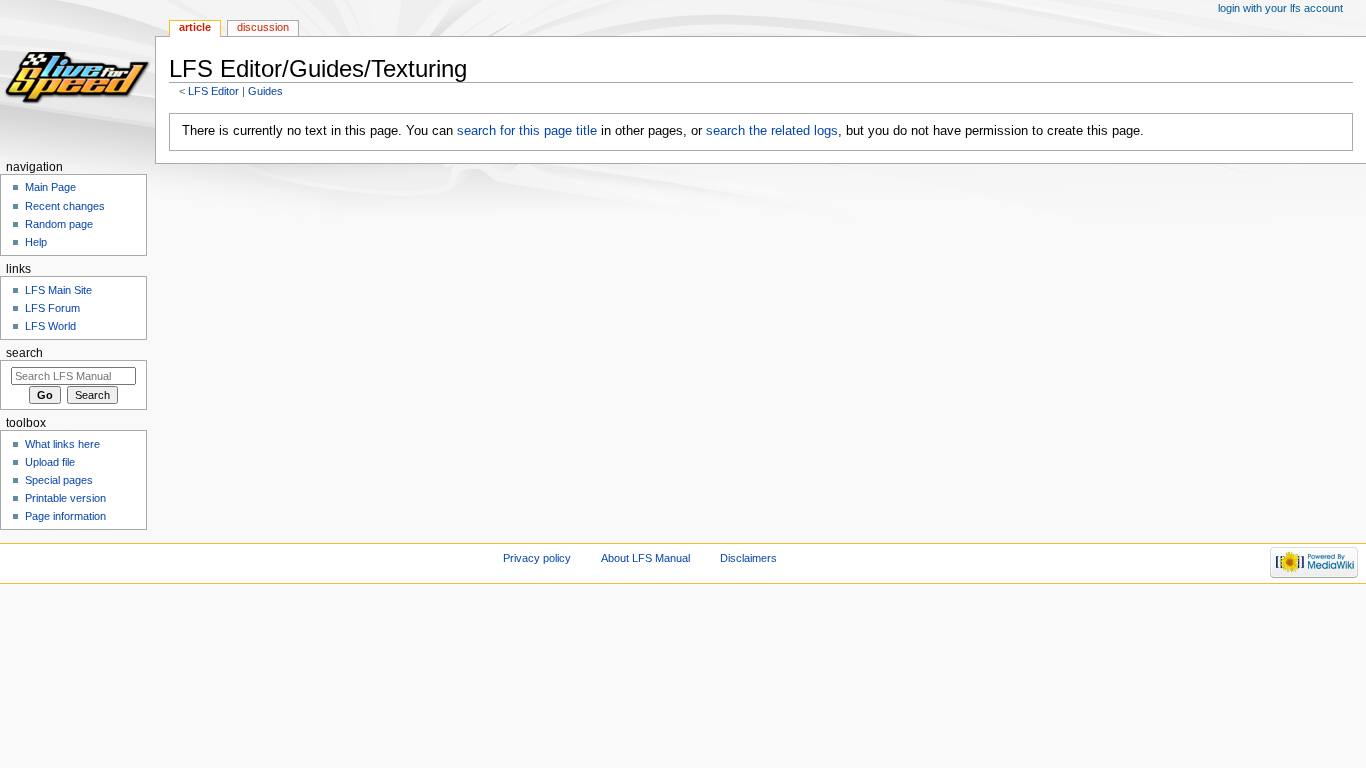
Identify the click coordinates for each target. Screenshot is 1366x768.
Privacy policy (537, 558)
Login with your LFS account (1280, 8)
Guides (265, 91)
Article (195, 27)
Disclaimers (748, 558)
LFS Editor (213, 91)
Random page (59, 224)
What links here (62, 444)
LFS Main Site (58, 290)
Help (36, 242)
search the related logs (772, 131)
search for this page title (527, 131)
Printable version (65, 498)
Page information (65, 516)
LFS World (50, 326)
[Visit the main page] (77, 77)
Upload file (50, 462)
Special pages (59, 480)
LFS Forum (52, 308)
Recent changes (65, 206)
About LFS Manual (645, 558)
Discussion (263, 27)
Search (24, 353)
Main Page (50, 187)
